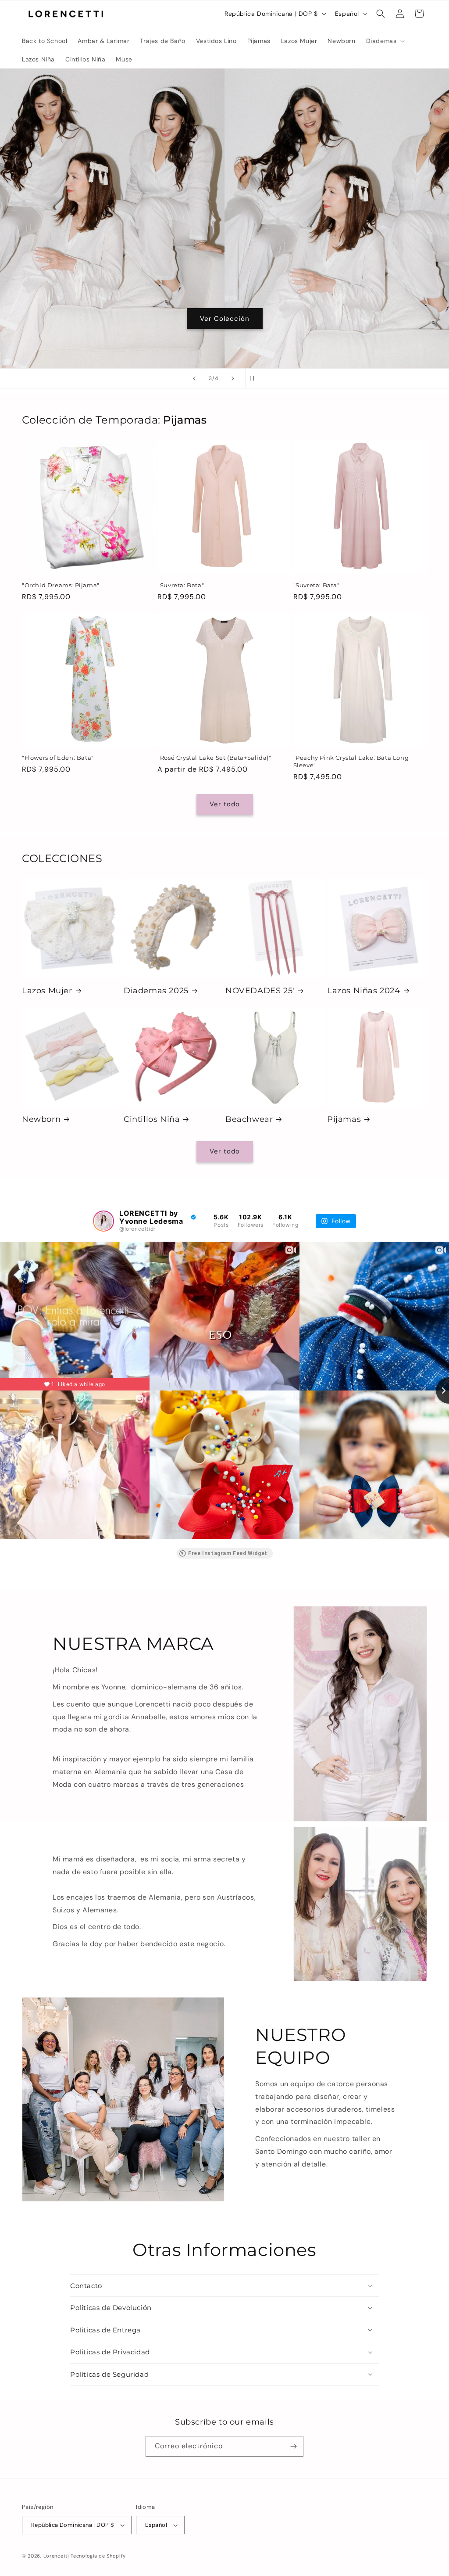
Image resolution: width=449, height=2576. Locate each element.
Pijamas (344, 1119)
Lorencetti (56, 2556)
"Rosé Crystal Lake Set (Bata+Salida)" (214, 758)
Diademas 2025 (156, 991)
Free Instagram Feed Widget (228, 1553)
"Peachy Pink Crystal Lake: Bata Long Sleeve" (351, 761)
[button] (385, 41)
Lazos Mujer (47, 991)
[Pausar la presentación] (255, 378)
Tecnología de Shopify (98, 2556)
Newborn (41, 1119)
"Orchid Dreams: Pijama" (61, 585)
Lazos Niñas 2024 (364, 991)
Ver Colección (225, 319)
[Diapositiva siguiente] (233, 378)
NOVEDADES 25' (260, 991)
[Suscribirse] (293, 2446)
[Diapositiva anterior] (194, 378)
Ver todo (225, 804)
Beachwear (249, 1119)
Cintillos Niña (152, 1119)
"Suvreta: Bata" (181, 585)
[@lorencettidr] (103, 1221)
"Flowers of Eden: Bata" (58, 758)
